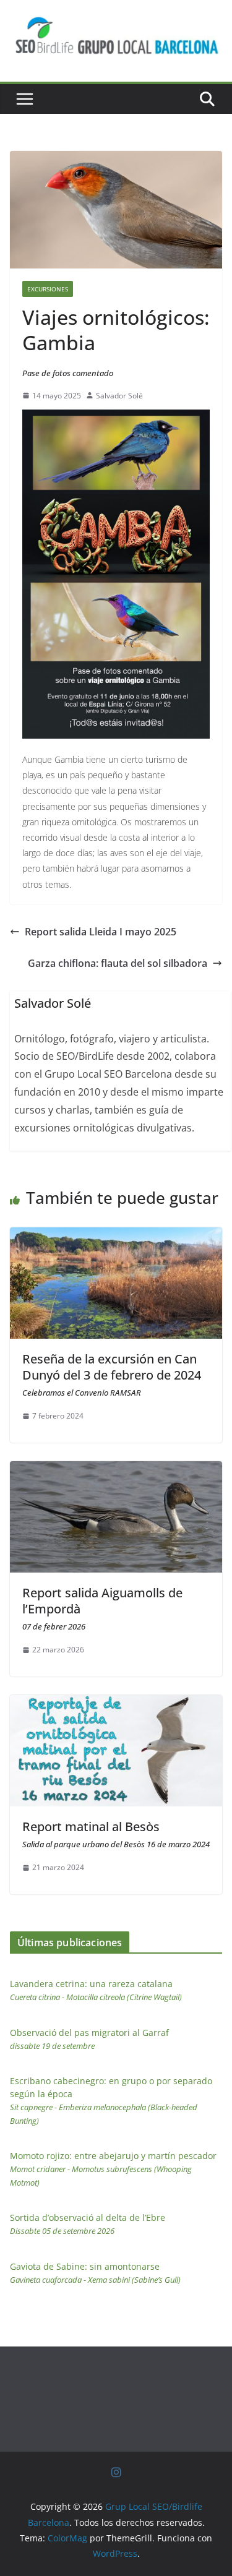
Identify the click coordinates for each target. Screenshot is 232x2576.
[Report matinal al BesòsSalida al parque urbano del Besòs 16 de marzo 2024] (116, 1704)
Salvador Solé (119, 396)
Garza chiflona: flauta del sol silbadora (118, 963)
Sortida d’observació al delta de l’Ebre (88, 2224)
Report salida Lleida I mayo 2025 (101, 932)
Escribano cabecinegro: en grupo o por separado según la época (111, 2101)
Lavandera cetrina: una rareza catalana (96, 1990)
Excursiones (48, 289)
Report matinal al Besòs (116, 1834)
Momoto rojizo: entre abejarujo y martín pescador (113, 2169)
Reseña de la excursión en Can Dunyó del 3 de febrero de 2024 (112, 1374)
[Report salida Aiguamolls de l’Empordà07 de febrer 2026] (116, 1470)
